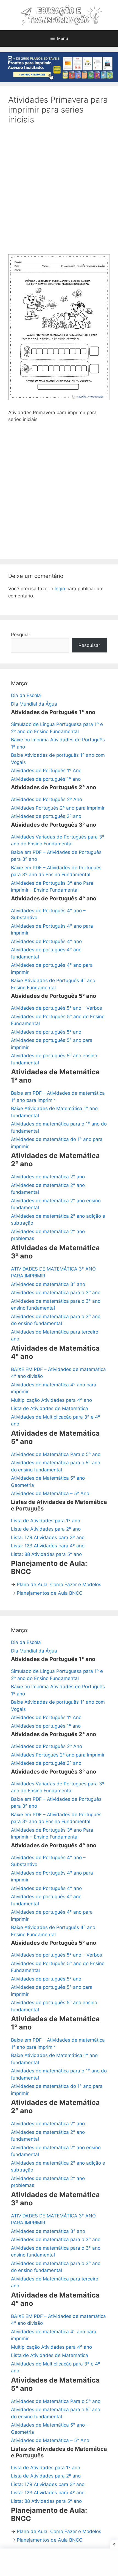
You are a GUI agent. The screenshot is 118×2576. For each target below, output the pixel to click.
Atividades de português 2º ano (46, 816)
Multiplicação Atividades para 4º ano (51, 1400)
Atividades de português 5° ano (46, 1032)
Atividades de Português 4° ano (46, 941)
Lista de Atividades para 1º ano (46, 1521)
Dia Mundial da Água (34, 704)
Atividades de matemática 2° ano (48, 1177)
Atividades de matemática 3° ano (48, 1284)
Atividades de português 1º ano (46, 779)
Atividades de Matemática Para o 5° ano (56, 1454)
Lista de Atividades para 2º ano (46, 1529)
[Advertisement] (59, 193)
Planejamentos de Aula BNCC (50, 1593)
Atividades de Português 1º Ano (46, 771)
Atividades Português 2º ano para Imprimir (58, 808)
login (60, 589)
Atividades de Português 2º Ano (47, 799)
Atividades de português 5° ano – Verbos (57, 1008)
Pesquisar (89, 645)
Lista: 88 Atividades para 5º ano (46, 1554)
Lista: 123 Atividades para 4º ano (48, 1546)
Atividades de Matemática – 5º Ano (50, 1493)
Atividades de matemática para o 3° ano (56, 1293)
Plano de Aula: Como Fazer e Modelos (59, 1585)
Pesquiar (21, 635)
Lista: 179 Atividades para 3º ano (48, 1537)
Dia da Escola (26, 695)
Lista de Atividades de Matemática (50, 1408)
